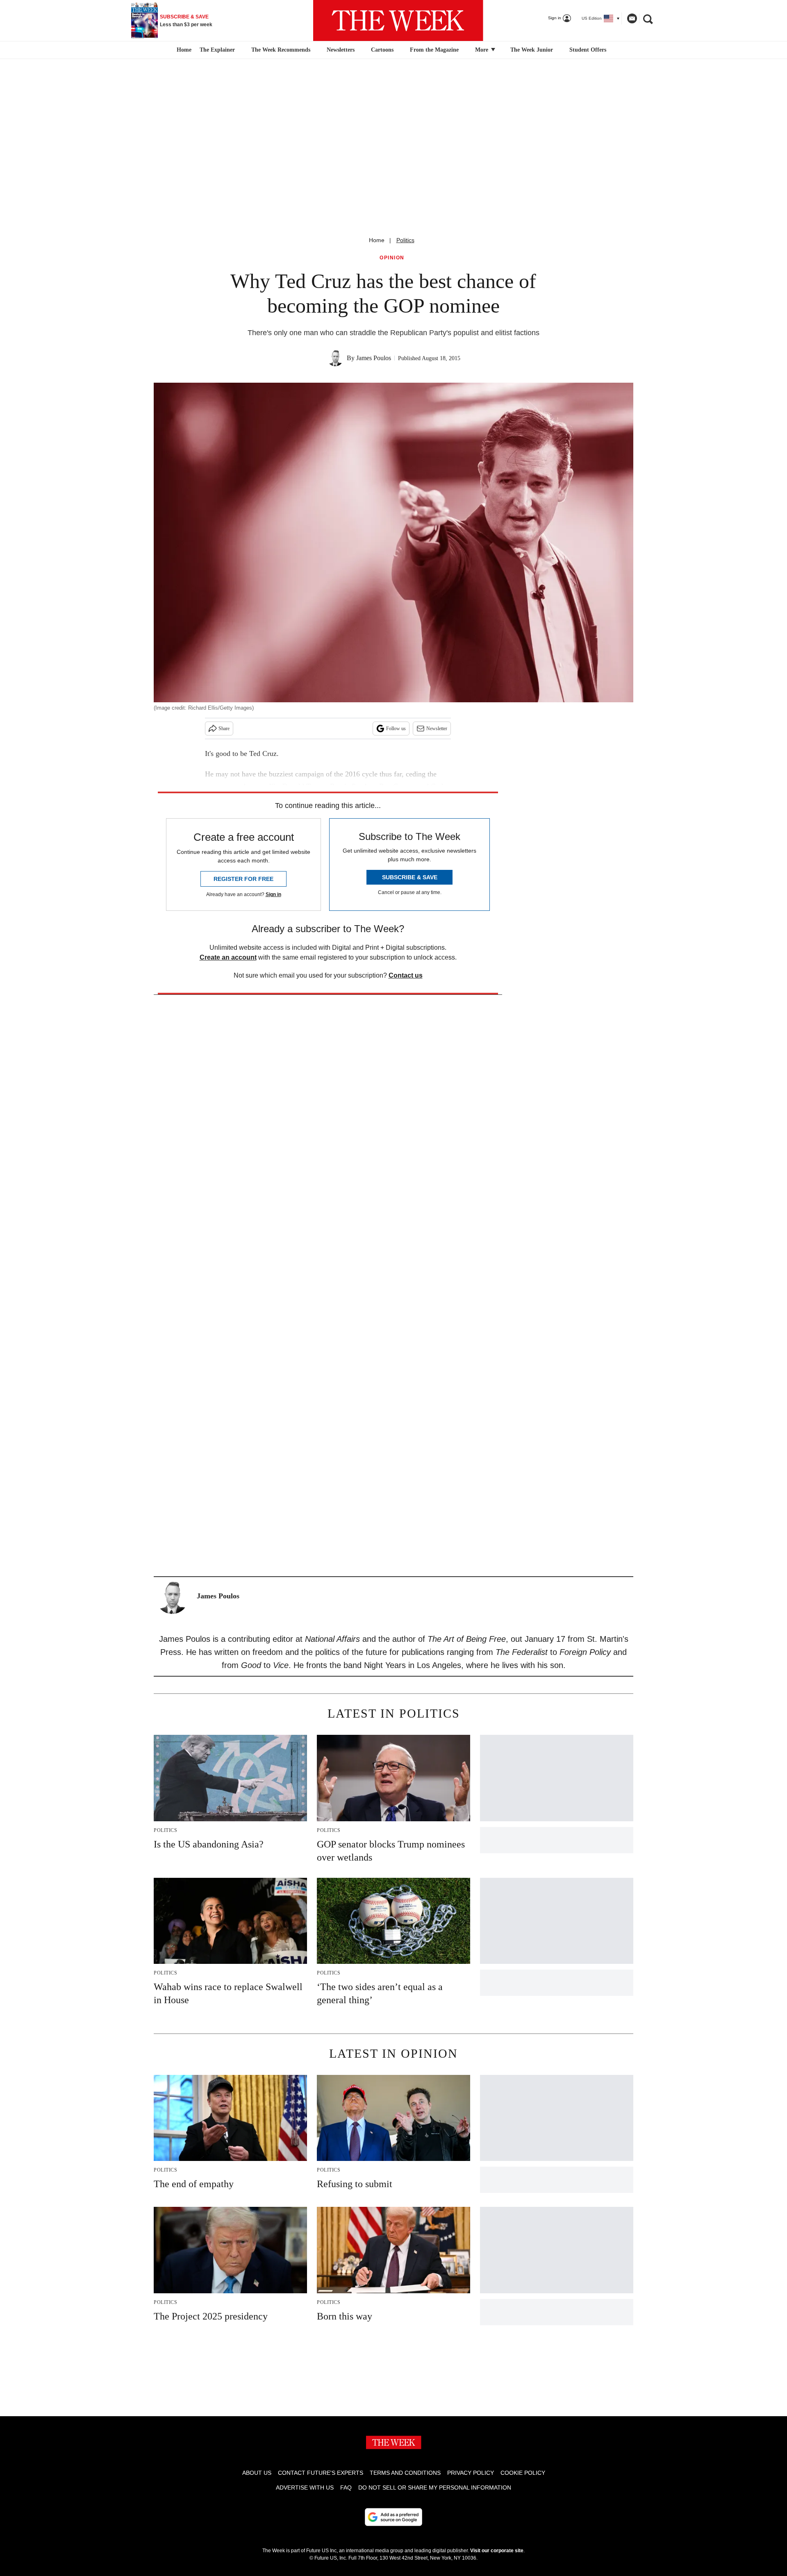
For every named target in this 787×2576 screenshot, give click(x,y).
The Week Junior (532, 50)
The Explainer (217, 50)
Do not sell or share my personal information (435, 2487)
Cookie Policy (523, 2473)
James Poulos (374, 358)
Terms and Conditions (405, 2473)
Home (377, 240)
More (482, 50)
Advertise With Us (305, 2487)
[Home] (183, 50)
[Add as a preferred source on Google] (393, 2517)
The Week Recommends (281, 50)
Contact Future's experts (321, 2473)
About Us (257, 2473)
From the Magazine (434, 50)
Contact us (406, 975)
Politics (405, 240)
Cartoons (382, 50)
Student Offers (588, 50)
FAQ (346, 2487)
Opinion (392, 258)
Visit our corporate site (497, 2551)
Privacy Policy (471, 2473)
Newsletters (341, 50)
